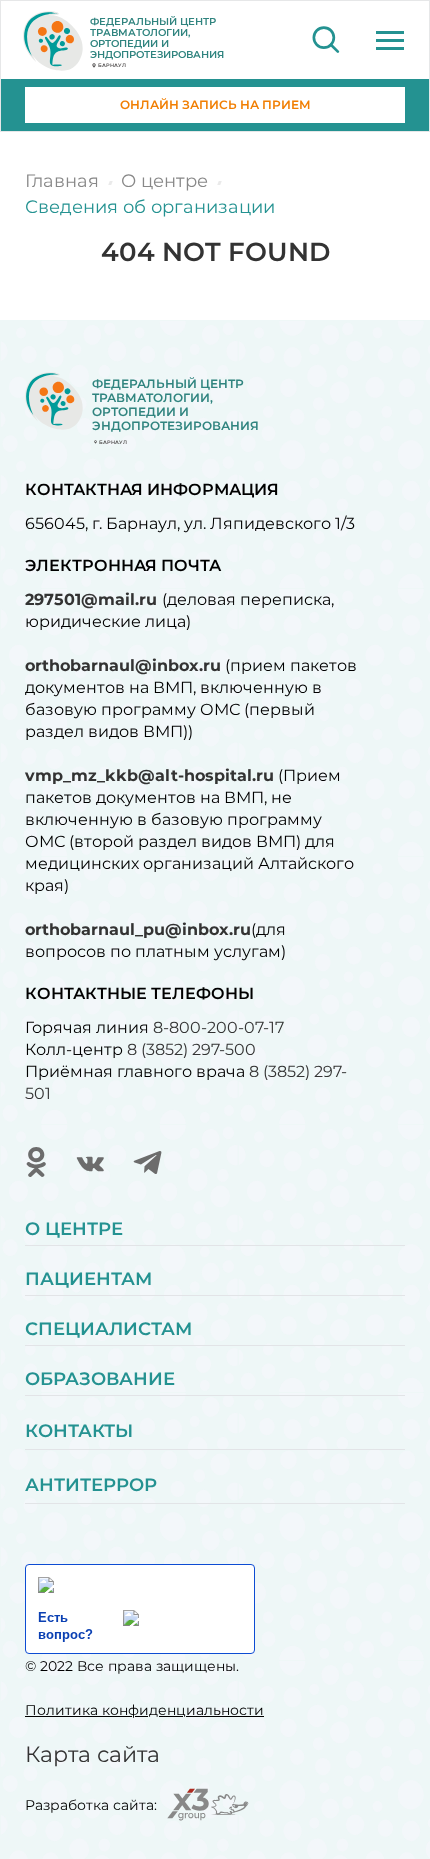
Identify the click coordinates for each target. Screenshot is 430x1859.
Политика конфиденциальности (144, 1710)
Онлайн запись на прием (215, 104)
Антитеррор (91, 1485)
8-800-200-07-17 (218, 1027)
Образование (100, 1379)
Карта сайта (92, 1754)
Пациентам (88, 1279)
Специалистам (108, 1329)
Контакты (79, 1431)
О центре (74, 1229)
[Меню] (390, 40)
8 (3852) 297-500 (191, 1049)
